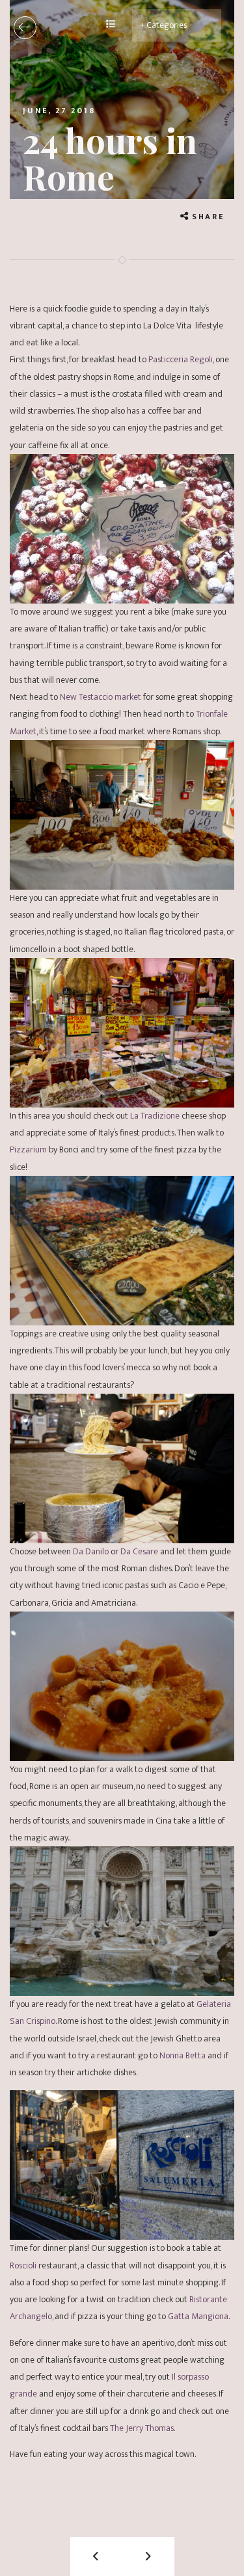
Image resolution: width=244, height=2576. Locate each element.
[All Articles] (111, 25)
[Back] (25, 28)
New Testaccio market (101, 697)
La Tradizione (155, 1116)
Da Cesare (139, 1551)
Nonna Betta (183, 2055)
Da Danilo (91, 1551)
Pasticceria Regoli (181, 359)
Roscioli (23, 2265)
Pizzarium (28, 1149)
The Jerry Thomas (142, 2428)
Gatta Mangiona (197, 2316)
